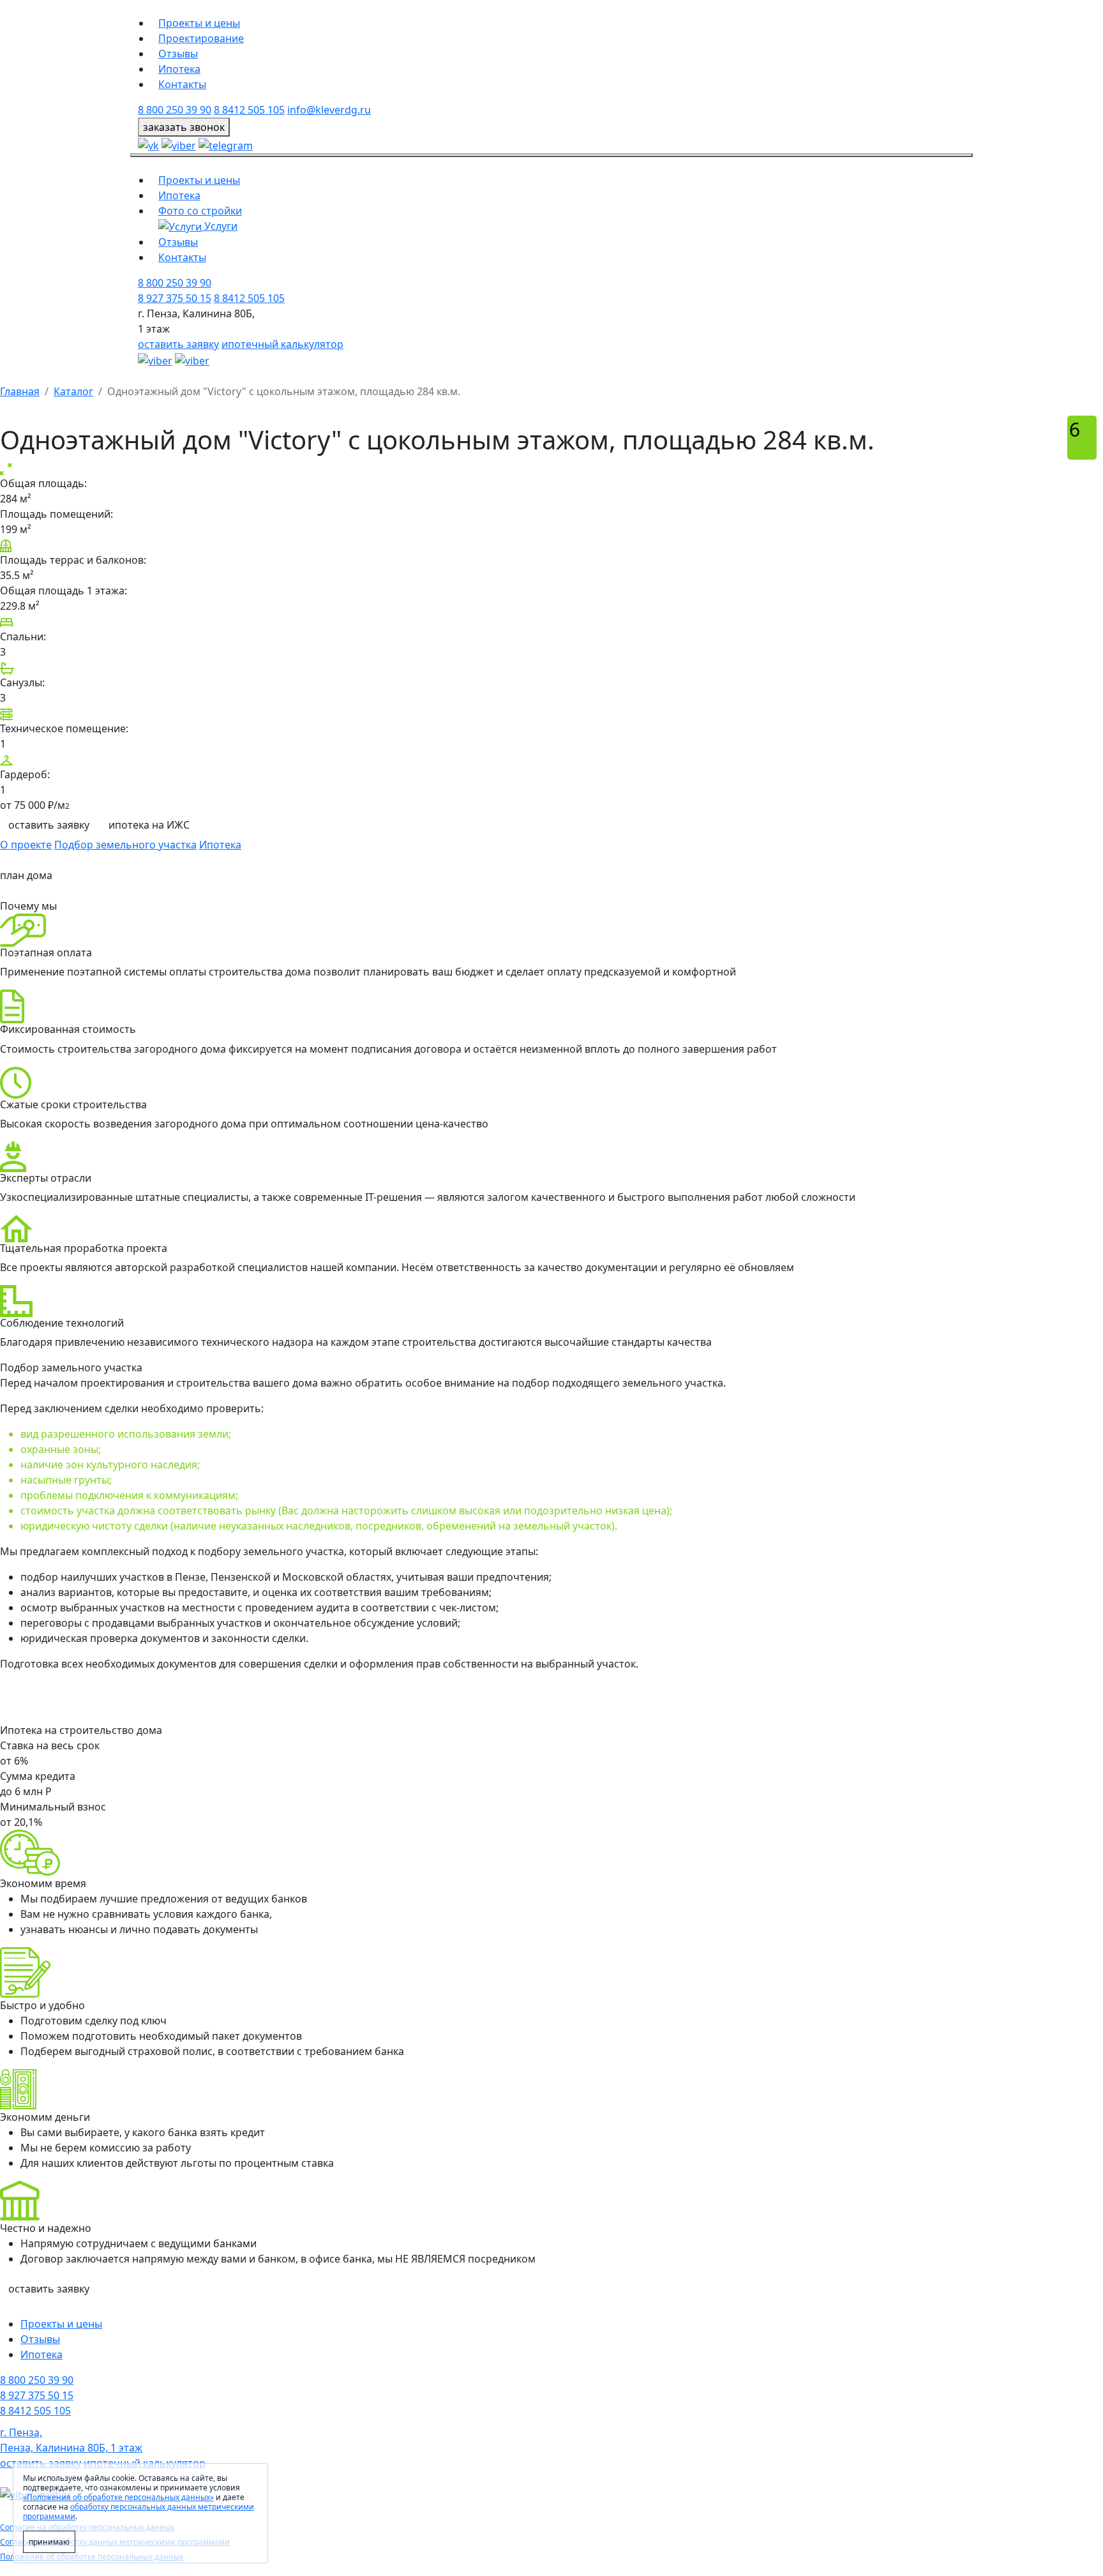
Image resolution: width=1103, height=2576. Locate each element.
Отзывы (178, 54)
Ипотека (179, 69)
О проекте (26, 845)
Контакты (182, 84)
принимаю (49, 2542)
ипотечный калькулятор (282, 344)
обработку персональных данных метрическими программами (139, 2512)
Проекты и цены (199, 23)
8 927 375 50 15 (175, 298)
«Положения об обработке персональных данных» (118, 2497)
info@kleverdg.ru (329, 110)
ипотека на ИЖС (149, 825)
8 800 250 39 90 (175, 110)
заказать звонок (184, 127)
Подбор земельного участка (125, 845)
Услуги (220, 226)
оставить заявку (178, 344)
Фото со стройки (200, 211)
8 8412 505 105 (249, 110)
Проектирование (201, 38)
